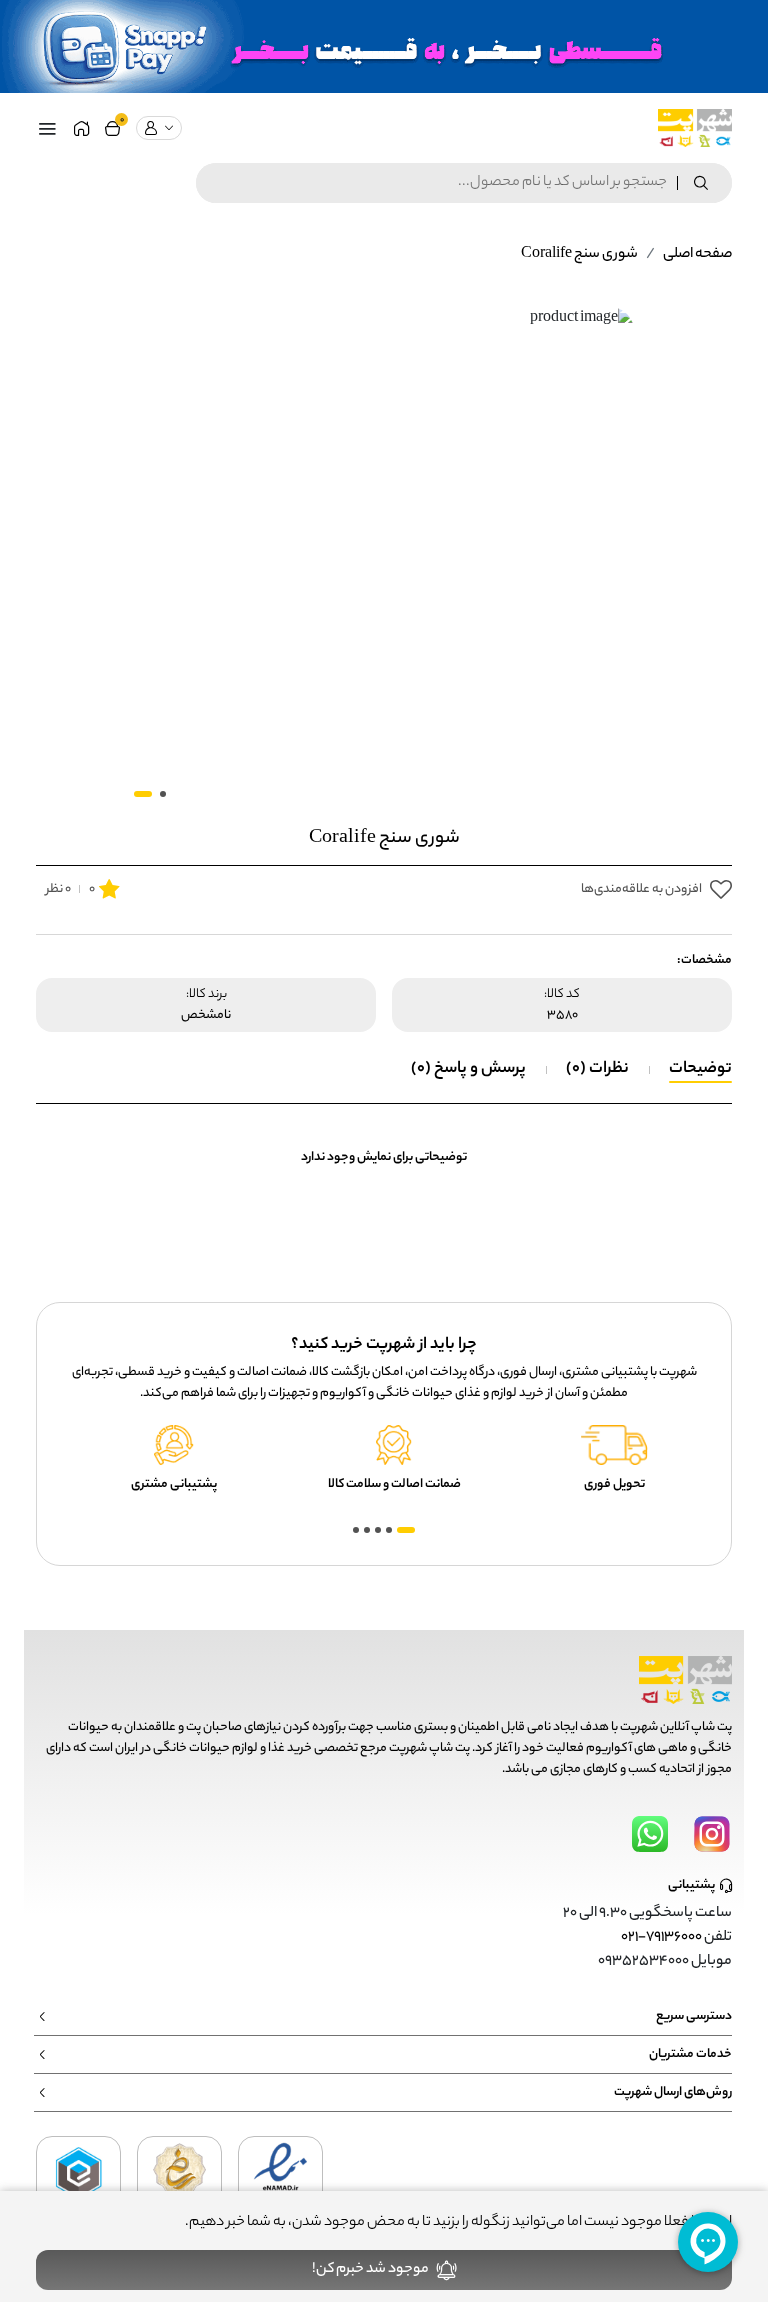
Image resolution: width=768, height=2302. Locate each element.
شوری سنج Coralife (579, 255)
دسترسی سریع (694, 2016)
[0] (112, 128)
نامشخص (206, 1016)
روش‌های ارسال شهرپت (673, 2092)
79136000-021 (661, 1938)
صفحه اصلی (697, 255)
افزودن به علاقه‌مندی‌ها (641, 889)
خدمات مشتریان (690, 2054)
